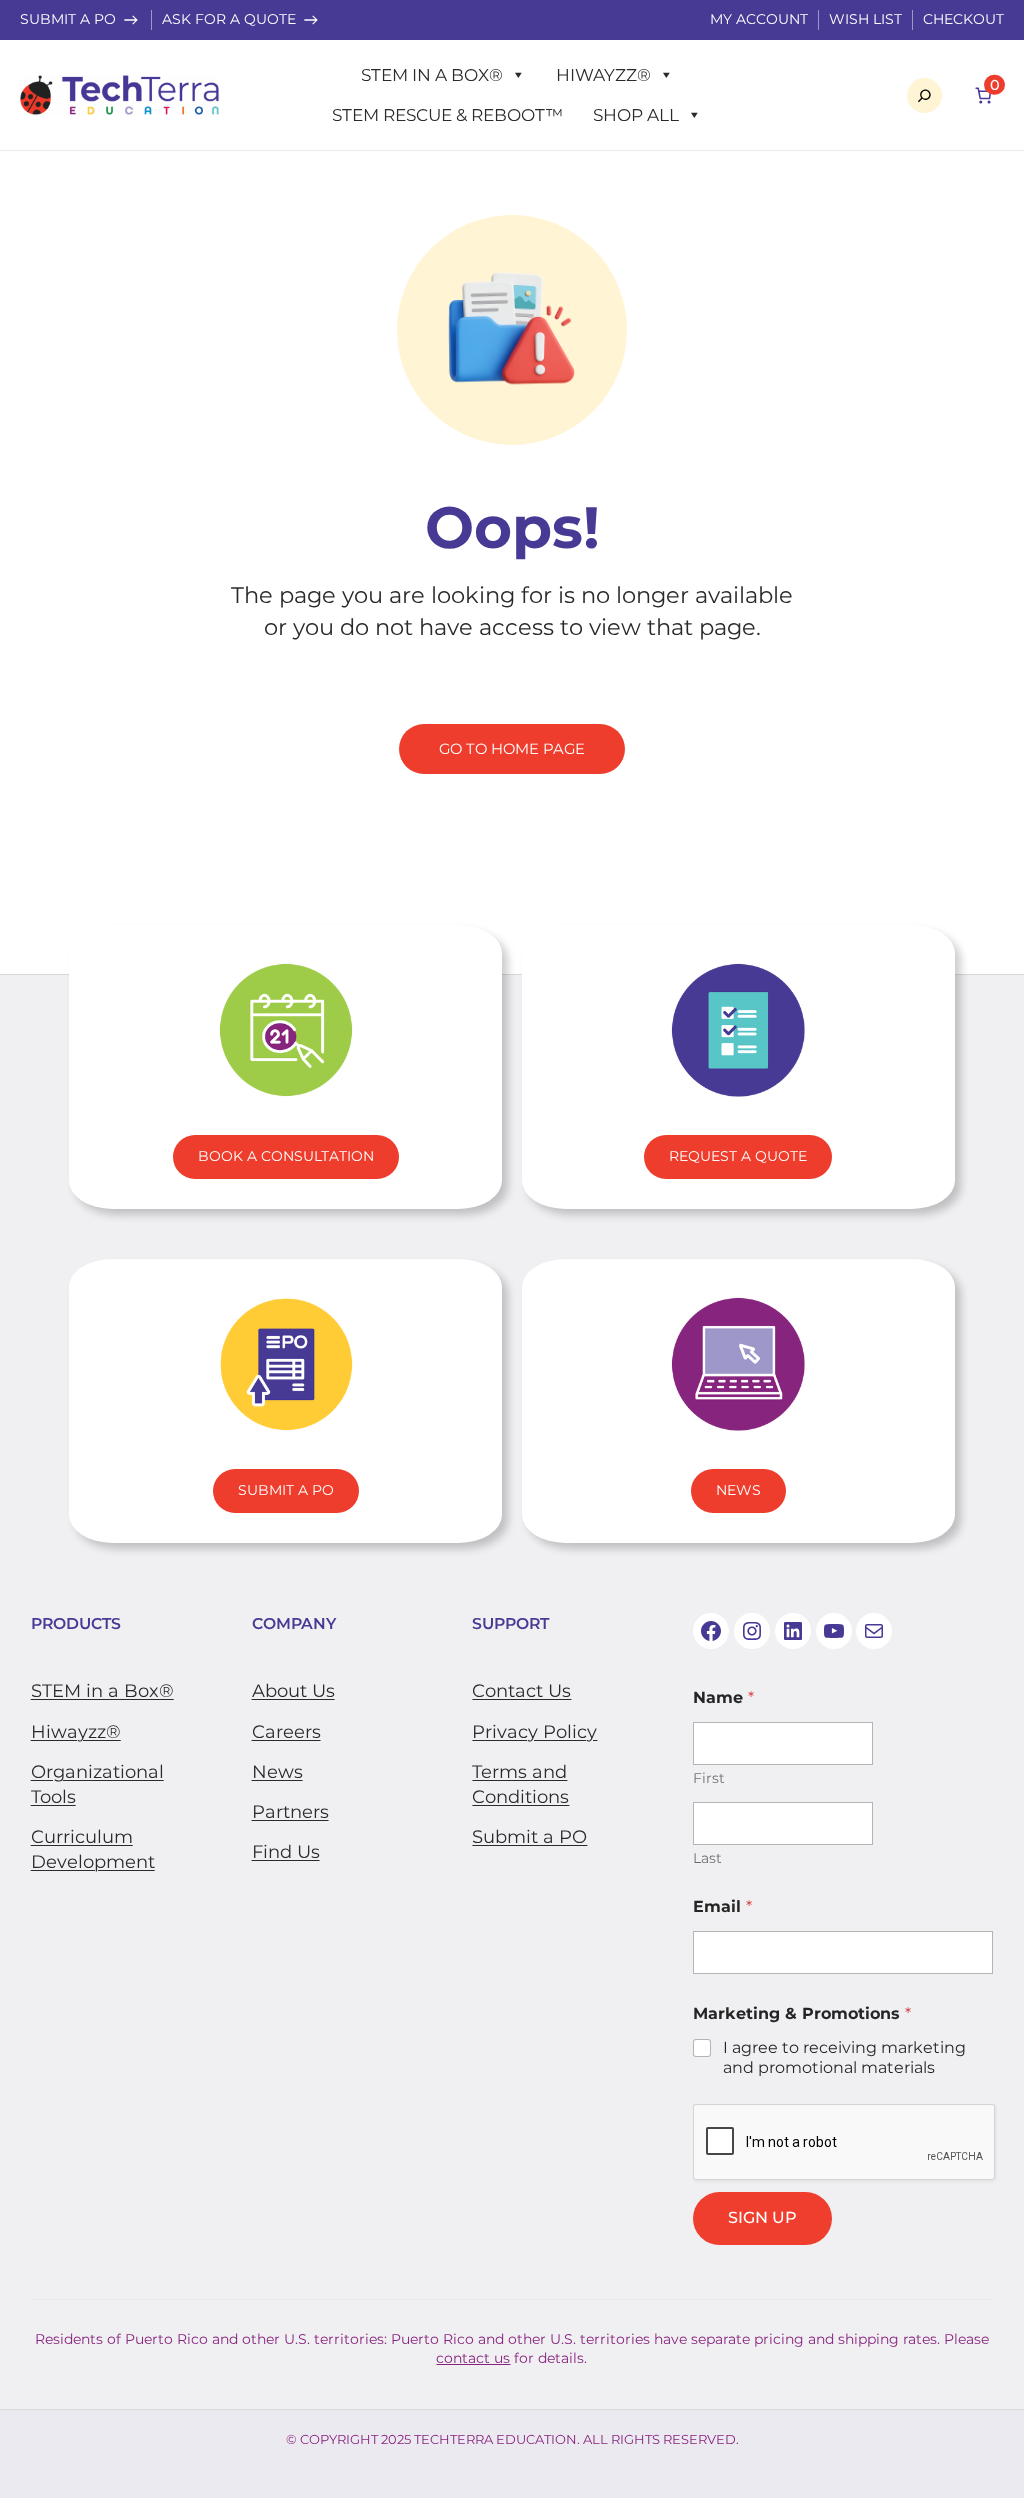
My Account (759, 19)
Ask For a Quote (229, 19)
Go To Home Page (512, 749)
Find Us (286, 1852)
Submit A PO (286, 1490)
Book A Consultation (286, 1156)
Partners (290, 1812)
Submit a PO (68, 19)
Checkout (963, 19)
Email (722, 1906)
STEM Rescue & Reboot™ (447, 115)
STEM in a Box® (432, 75)
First (709, 1778)
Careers (286, 1732)
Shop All (636, 115)
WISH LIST (865, 19)
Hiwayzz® (603, 75)
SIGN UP (762, 2217)
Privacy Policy (534, 1732)
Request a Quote (738, 1156)
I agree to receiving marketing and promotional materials (844, 2058)
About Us (293, 1691)
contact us (473, 2358)
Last (707, 1858)
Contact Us (521, 1691)
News (738, 1490)
